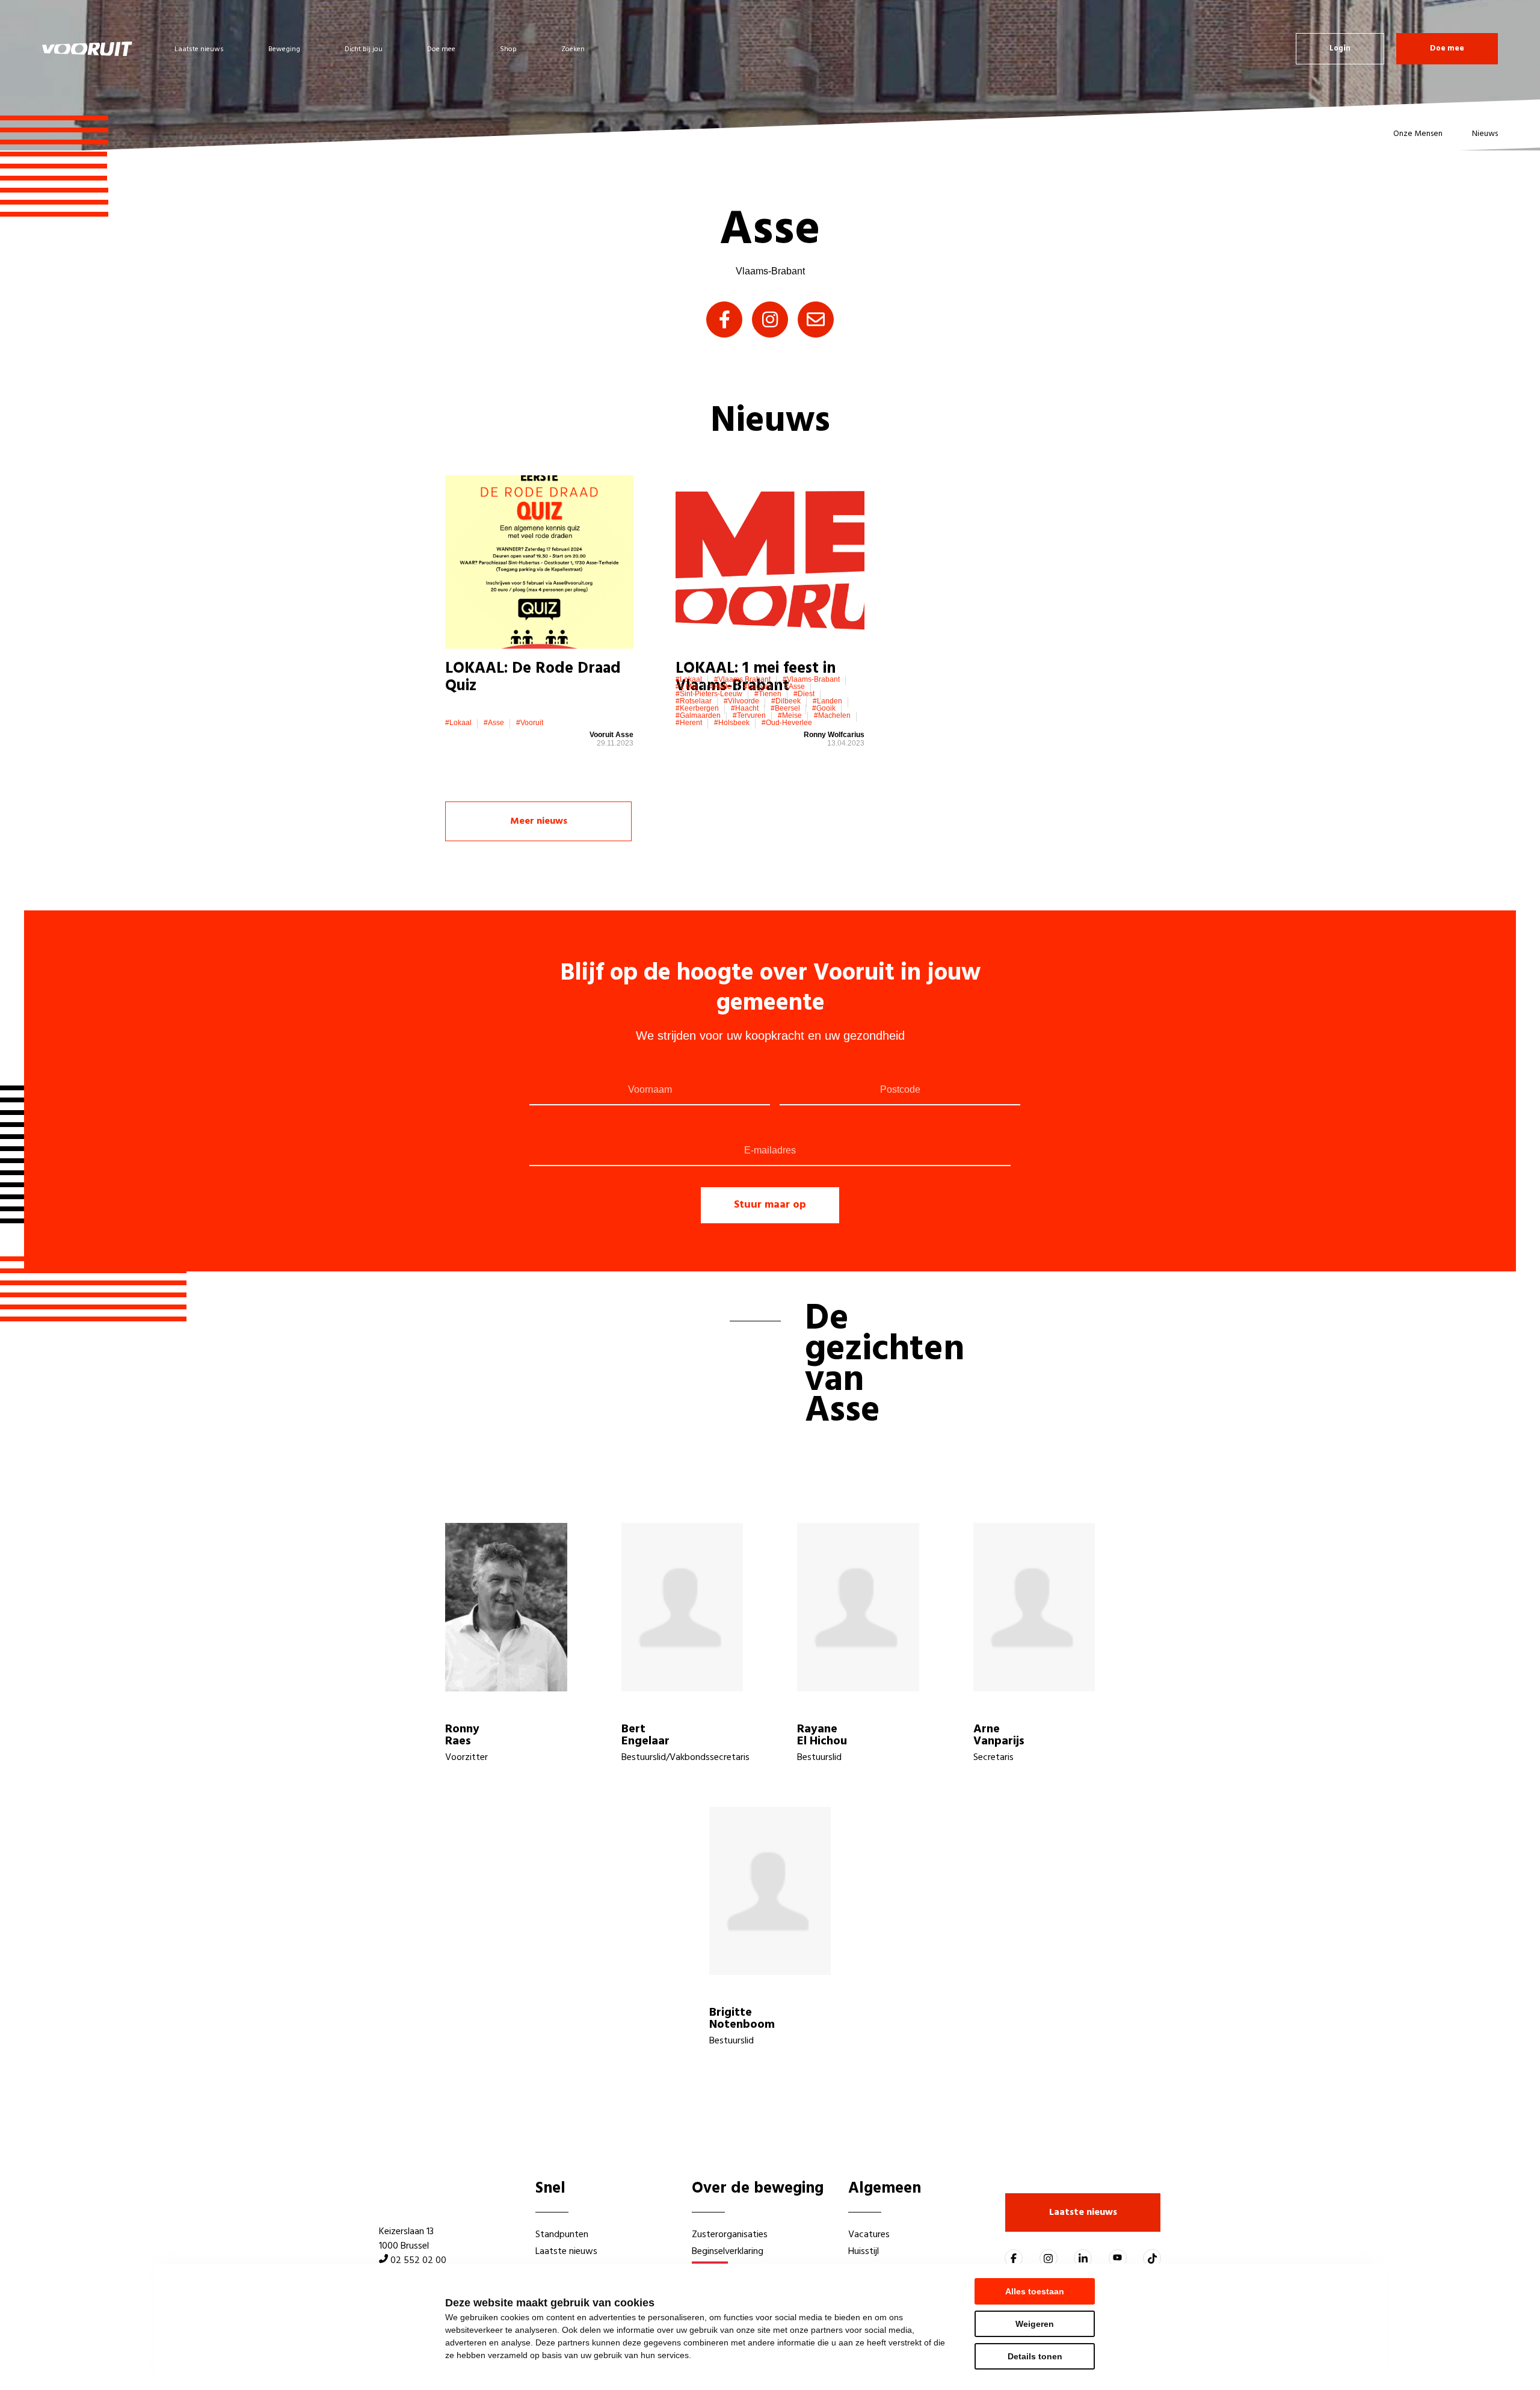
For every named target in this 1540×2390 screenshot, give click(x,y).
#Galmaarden (698, 715)
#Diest (804, 694)
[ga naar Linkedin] (1083, 2258)
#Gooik (824, 708)
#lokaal (458, 723)
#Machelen (832, 715)
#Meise (790, 715)
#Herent (689, 723)
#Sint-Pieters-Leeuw (709, 694)
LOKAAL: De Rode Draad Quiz (533, 678)
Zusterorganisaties (730, 2235)
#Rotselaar (694, 701)
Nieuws (1485, 134)
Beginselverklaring (728, 2252)
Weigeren (1035, 2324)
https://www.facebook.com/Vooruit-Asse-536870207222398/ (724, 320)
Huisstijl (864, 2252)
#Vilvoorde (741, 701)
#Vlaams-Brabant (811, 679)
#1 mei (687, 687)
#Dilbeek (786, 701)
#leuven (758, 687)
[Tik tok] (1152, 2258)
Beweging (284, 49)
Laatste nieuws (199, 49)
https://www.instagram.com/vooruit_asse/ (770, 320)
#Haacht (745, 708)
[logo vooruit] (87, 49)
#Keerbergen (697, 708)
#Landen (827, 701)
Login (1340, 48)
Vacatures (869, 2235)
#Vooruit (530, 723)
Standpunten (562, 2235)
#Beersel (785, 708)
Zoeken (573, 49)
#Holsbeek (732, 723)
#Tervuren (749, 715)
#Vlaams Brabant (742, 679)
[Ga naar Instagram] (1049, 2258)
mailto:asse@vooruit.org (816, 320)
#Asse (494, 723)
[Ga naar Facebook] (1014, 2258)
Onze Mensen (1418, 134)
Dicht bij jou (364, 49)
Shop (508, 49)
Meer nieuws (539, 821)
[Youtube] (1118, 2258)
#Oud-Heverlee (787, 723)
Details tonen (1035, 2356)
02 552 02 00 (418, 2261)
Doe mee (441, 49)
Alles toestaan (1035, 2291)
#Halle (721, 687)
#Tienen (768, 694)
